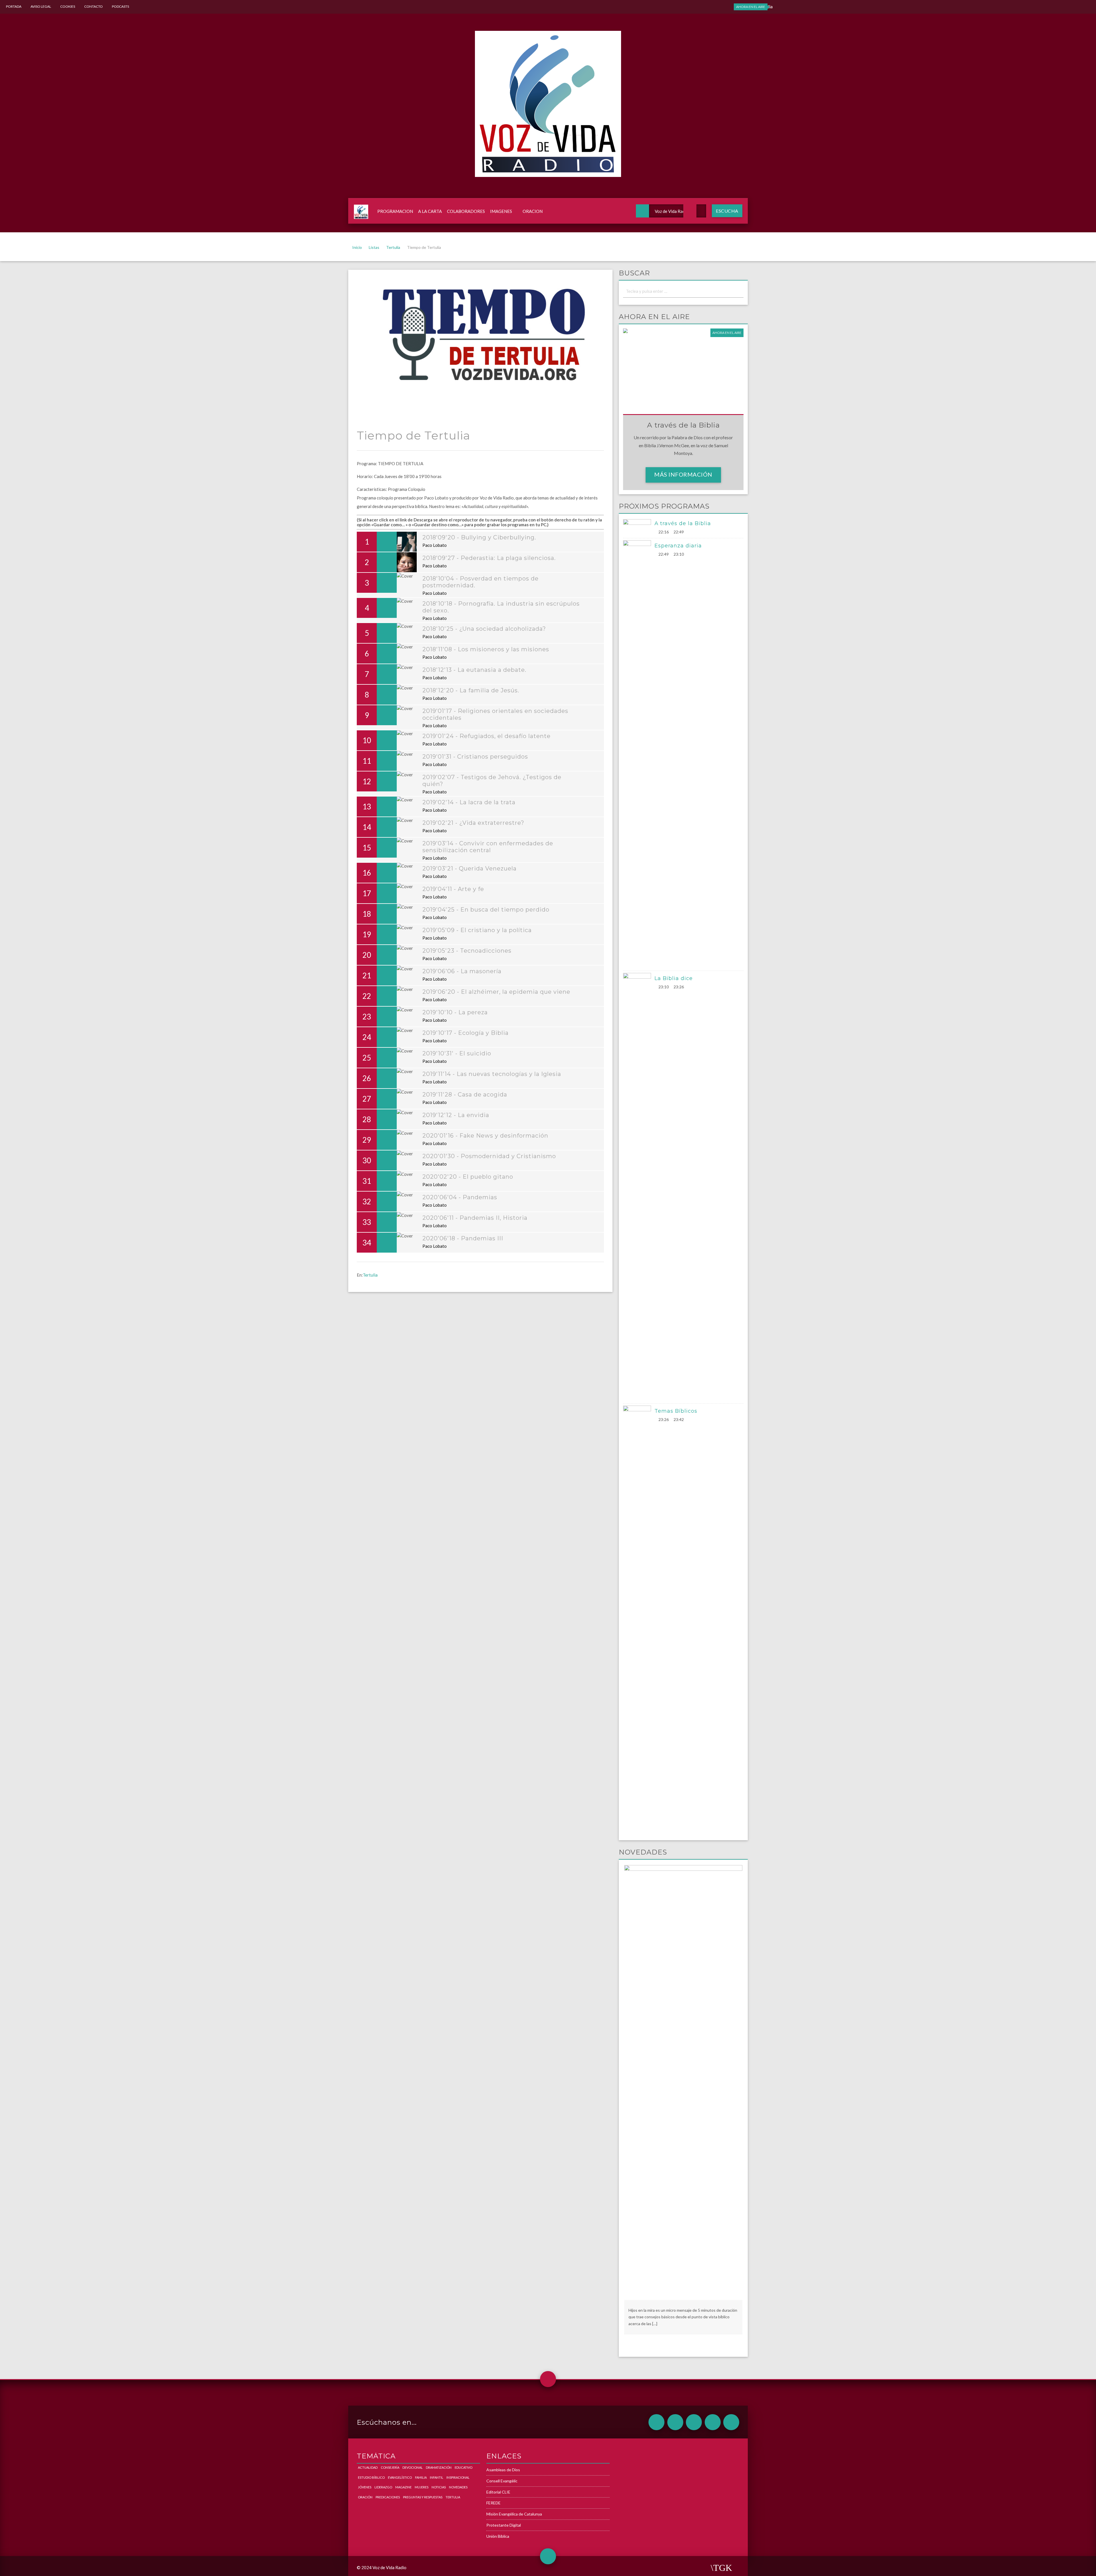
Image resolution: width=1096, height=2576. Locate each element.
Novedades (458, 2487)
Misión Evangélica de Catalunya (514, 2514)
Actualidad (368, 2467)
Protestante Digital (504, 2525)
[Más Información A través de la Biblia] (639, 527)
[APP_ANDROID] (656, 2422)
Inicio (357, 247)
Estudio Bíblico (371, 2477)
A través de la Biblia (683, 523)
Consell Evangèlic (502, 2481)
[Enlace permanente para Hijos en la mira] (683, 2082)
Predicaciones (388, 2497)
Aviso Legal (41, 6)
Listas (374, 247)
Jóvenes (365, 2487)
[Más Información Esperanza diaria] (639, 754)
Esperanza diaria (678, 546)
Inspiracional (458, 2477)
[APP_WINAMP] (713, 2422)
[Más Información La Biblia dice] (639, 1187)
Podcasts (120, 6)
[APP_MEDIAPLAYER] (731, 2422)
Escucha (727, 211)
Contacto (93, 6)
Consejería (390, 2467)
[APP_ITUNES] (694, 2422)
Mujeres (422, 2487)
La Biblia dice (674, 978)
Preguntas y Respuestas (423, 2497)
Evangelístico (400, 2477)
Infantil (437, 2477)
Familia (421, 2477)
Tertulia (393, 247)
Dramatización (439, 2467)
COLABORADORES (466, 211)
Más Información (683, 474)
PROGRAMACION (395, 211)
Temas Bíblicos (676, 1411)
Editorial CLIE (498, 2492)
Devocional (413, 2467)
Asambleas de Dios (503, 2470)
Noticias (439, 2487)
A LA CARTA (430, 211)
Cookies (68, 6)
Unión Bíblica (498, 2536)
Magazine (403, 2487)
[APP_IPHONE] (675, 2422)
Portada (14, 6)
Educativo (464, 2467)
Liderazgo (383, 2487)
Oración (365, 2497)
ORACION (533, 211)
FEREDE (493, 2503)
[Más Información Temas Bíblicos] (639, 1620)
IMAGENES (501, 211)
